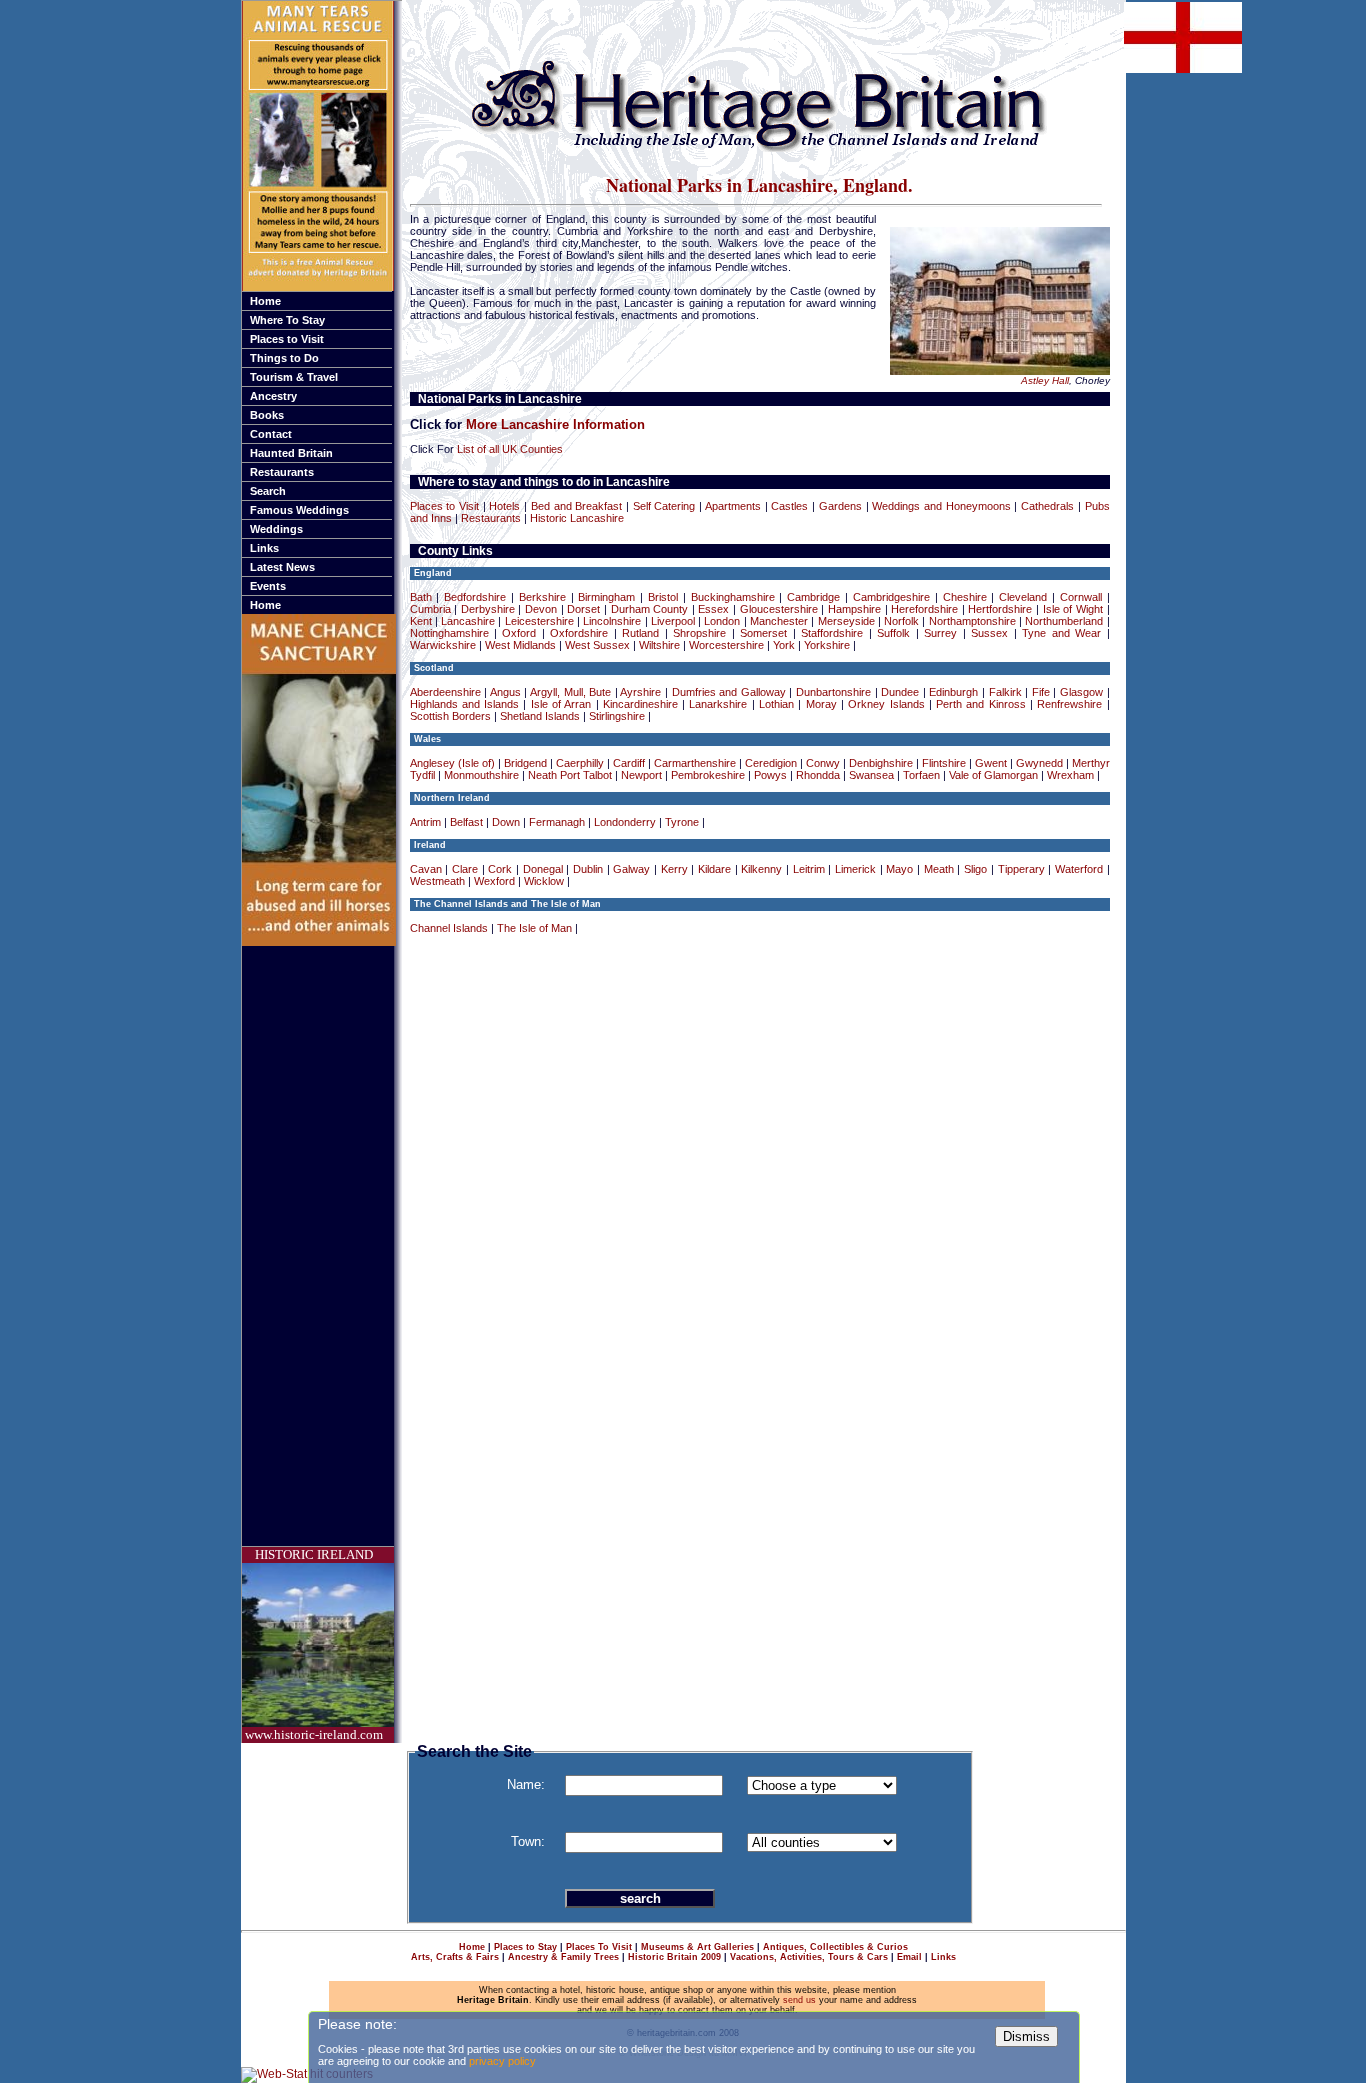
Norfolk (901, 621)
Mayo (899, 869)
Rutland (640, 633)
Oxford (519, 633)
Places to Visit (287, 339)
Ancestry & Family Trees (563, 1957)
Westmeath (437, 881)
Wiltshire (659, 645)
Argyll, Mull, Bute (570, 692)
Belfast (466, 822)
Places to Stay (525, 1947)
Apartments (733, 506)
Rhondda (818, 775)
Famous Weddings (299, 510)
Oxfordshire (579, 633)
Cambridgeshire (891, 597)
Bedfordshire (475, 597)
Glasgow (1081, 692)
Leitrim (809, 869)
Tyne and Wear (1061, 633)
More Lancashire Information (555, 424)
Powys (770, 775)
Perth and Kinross (981, 704)
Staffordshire (832, 633)
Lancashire (468, 621)
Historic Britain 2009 (674, 1957)
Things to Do (284, 358)
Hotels (504, 506)
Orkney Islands (886, 704)
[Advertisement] (322, 1246)
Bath (421, 597)
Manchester (779, 621)
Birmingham (606, 597)
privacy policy (502, 2061)
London (722, 621)
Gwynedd (1039, 763)
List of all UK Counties (510, 449)
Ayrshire (640, 692)
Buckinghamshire (733, 597)
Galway (631, 869)
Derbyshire (488, 609)
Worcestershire (726, 645)
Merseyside (846, 621)
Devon (541, 609)
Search (268, 491)
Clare (465, 869)
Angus (505, 692)
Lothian (776, 704)
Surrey (940, 633)
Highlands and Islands (465, 704)
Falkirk (1005, 692)
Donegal (543, 869)
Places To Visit (599, 1947)
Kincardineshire (640, 704)
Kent (421, 621)
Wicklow (544, 881)
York (784, 645)
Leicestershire (539, 621)
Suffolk (893, 633)
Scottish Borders (450, 716)
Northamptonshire (972, 621)
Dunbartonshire (833, 692)
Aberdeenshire (445, 692)
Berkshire (542, 597)
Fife (1041, 692)
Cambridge (813, 597)
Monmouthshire (481, 775)
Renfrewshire (1069, 704)
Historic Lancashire (577, 518)
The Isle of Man (534, 928)
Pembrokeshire (708, 775)
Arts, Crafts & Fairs (455, 1957)
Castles (789, 506)
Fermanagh (557, 822)
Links (264, 548)
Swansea (871, 775)
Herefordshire (924, 609)
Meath (939, 869)
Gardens (840, 506)
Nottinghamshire (449, 633)
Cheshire (965, 597)
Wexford (494, 881)
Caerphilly (580, 763)
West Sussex (597, 645)
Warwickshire (443, 645)
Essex (713, 609)
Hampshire (854, 609)
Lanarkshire (718, 704)
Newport (641, 775)
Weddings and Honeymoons (941, 506)
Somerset (763, 633)
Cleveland (1023, 597)
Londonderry (625, 822)
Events (268, 586)
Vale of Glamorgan (993, 775)
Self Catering (664, 506)
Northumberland (1064, 621)
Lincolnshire (612, 621)
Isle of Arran (561, 704)
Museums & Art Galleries (697, 1947)
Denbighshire (881, 763)
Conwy (823, 763)
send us (799, 2000)
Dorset (583, 609)
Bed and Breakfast (576, 506)
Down (506, 822)
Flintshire (944, 763)
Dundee (900, 692)
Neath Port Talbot (570, 775)
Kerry (674, 869)
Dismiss (1026, 2036)
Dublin (588, 869)
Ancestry (273, 396)
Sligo (975, 869)
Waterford (1079, 869)
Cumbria (430, 609)
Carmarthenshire (695, 763)
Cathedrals (1047, 506)
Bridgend (525, 763)
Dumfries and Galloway (729, 692)
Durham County (650, 609)
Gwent (991, 763)
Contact (271, 434)
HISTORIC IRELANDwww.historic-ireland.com (314, 1644)
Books (267, 415)
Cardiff (629, 763)
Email (909, 1957)
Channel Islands (449, 928)
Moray (821, 704)
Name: (526, 1784)
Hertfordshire (1000, 609)
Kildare (714, 869)
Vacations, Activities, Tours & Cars (809, 1957)
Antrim (425, 822)
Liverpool (673, 621)
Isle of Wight (1073, 609)
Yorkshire (827, 645)
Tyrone (682, 822)
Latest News (282, 567)
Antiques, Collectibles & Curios (835, 1947)
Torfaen (921, 775)
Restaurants (282, 472)
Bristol (663, 597)
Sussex (989, 633)
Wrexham (1070, 775)
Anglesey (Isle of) (452, 763)
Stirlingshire (617, 716)
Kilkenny (761, 869)
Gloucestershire (779, 609)
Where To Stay (287, 320)
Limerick (855, 869)
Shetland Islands (540, 716)
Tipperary (1021, 869)
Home (265, 301)
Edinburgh (953, 692)
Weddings (276, 529)
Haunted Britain (291, 453)
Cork (500, 869)
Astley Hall (1045, 380)
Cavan (426, 869)
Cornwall (1081, 597)
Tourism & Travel (294, 377)
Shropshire (699, 633)
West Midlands (520, 645)
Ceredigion (771, 763)
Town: (528, 1841)
